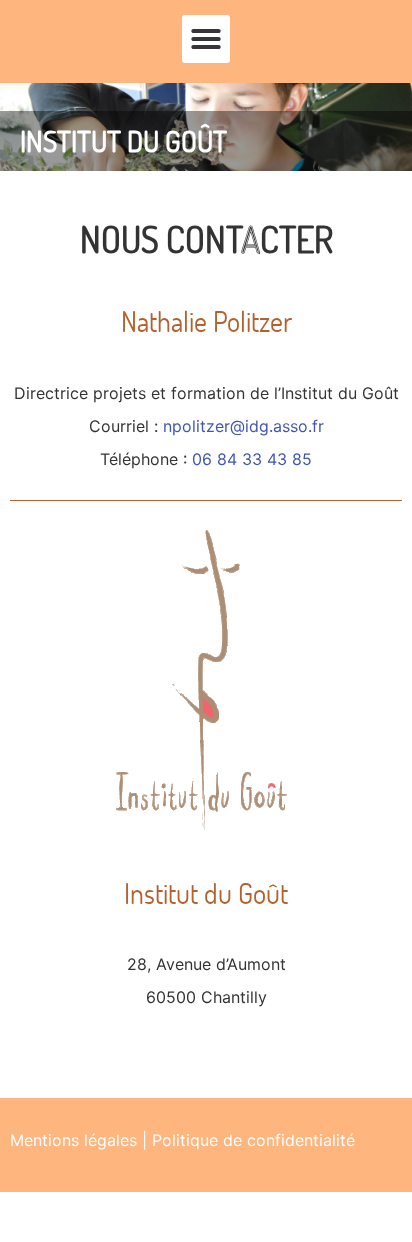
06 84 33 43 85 (252, 459)
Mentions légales (73, 1140)
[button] (206, 39)
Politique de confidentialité (253, 1140)
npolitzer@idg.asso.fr (243, 426)
